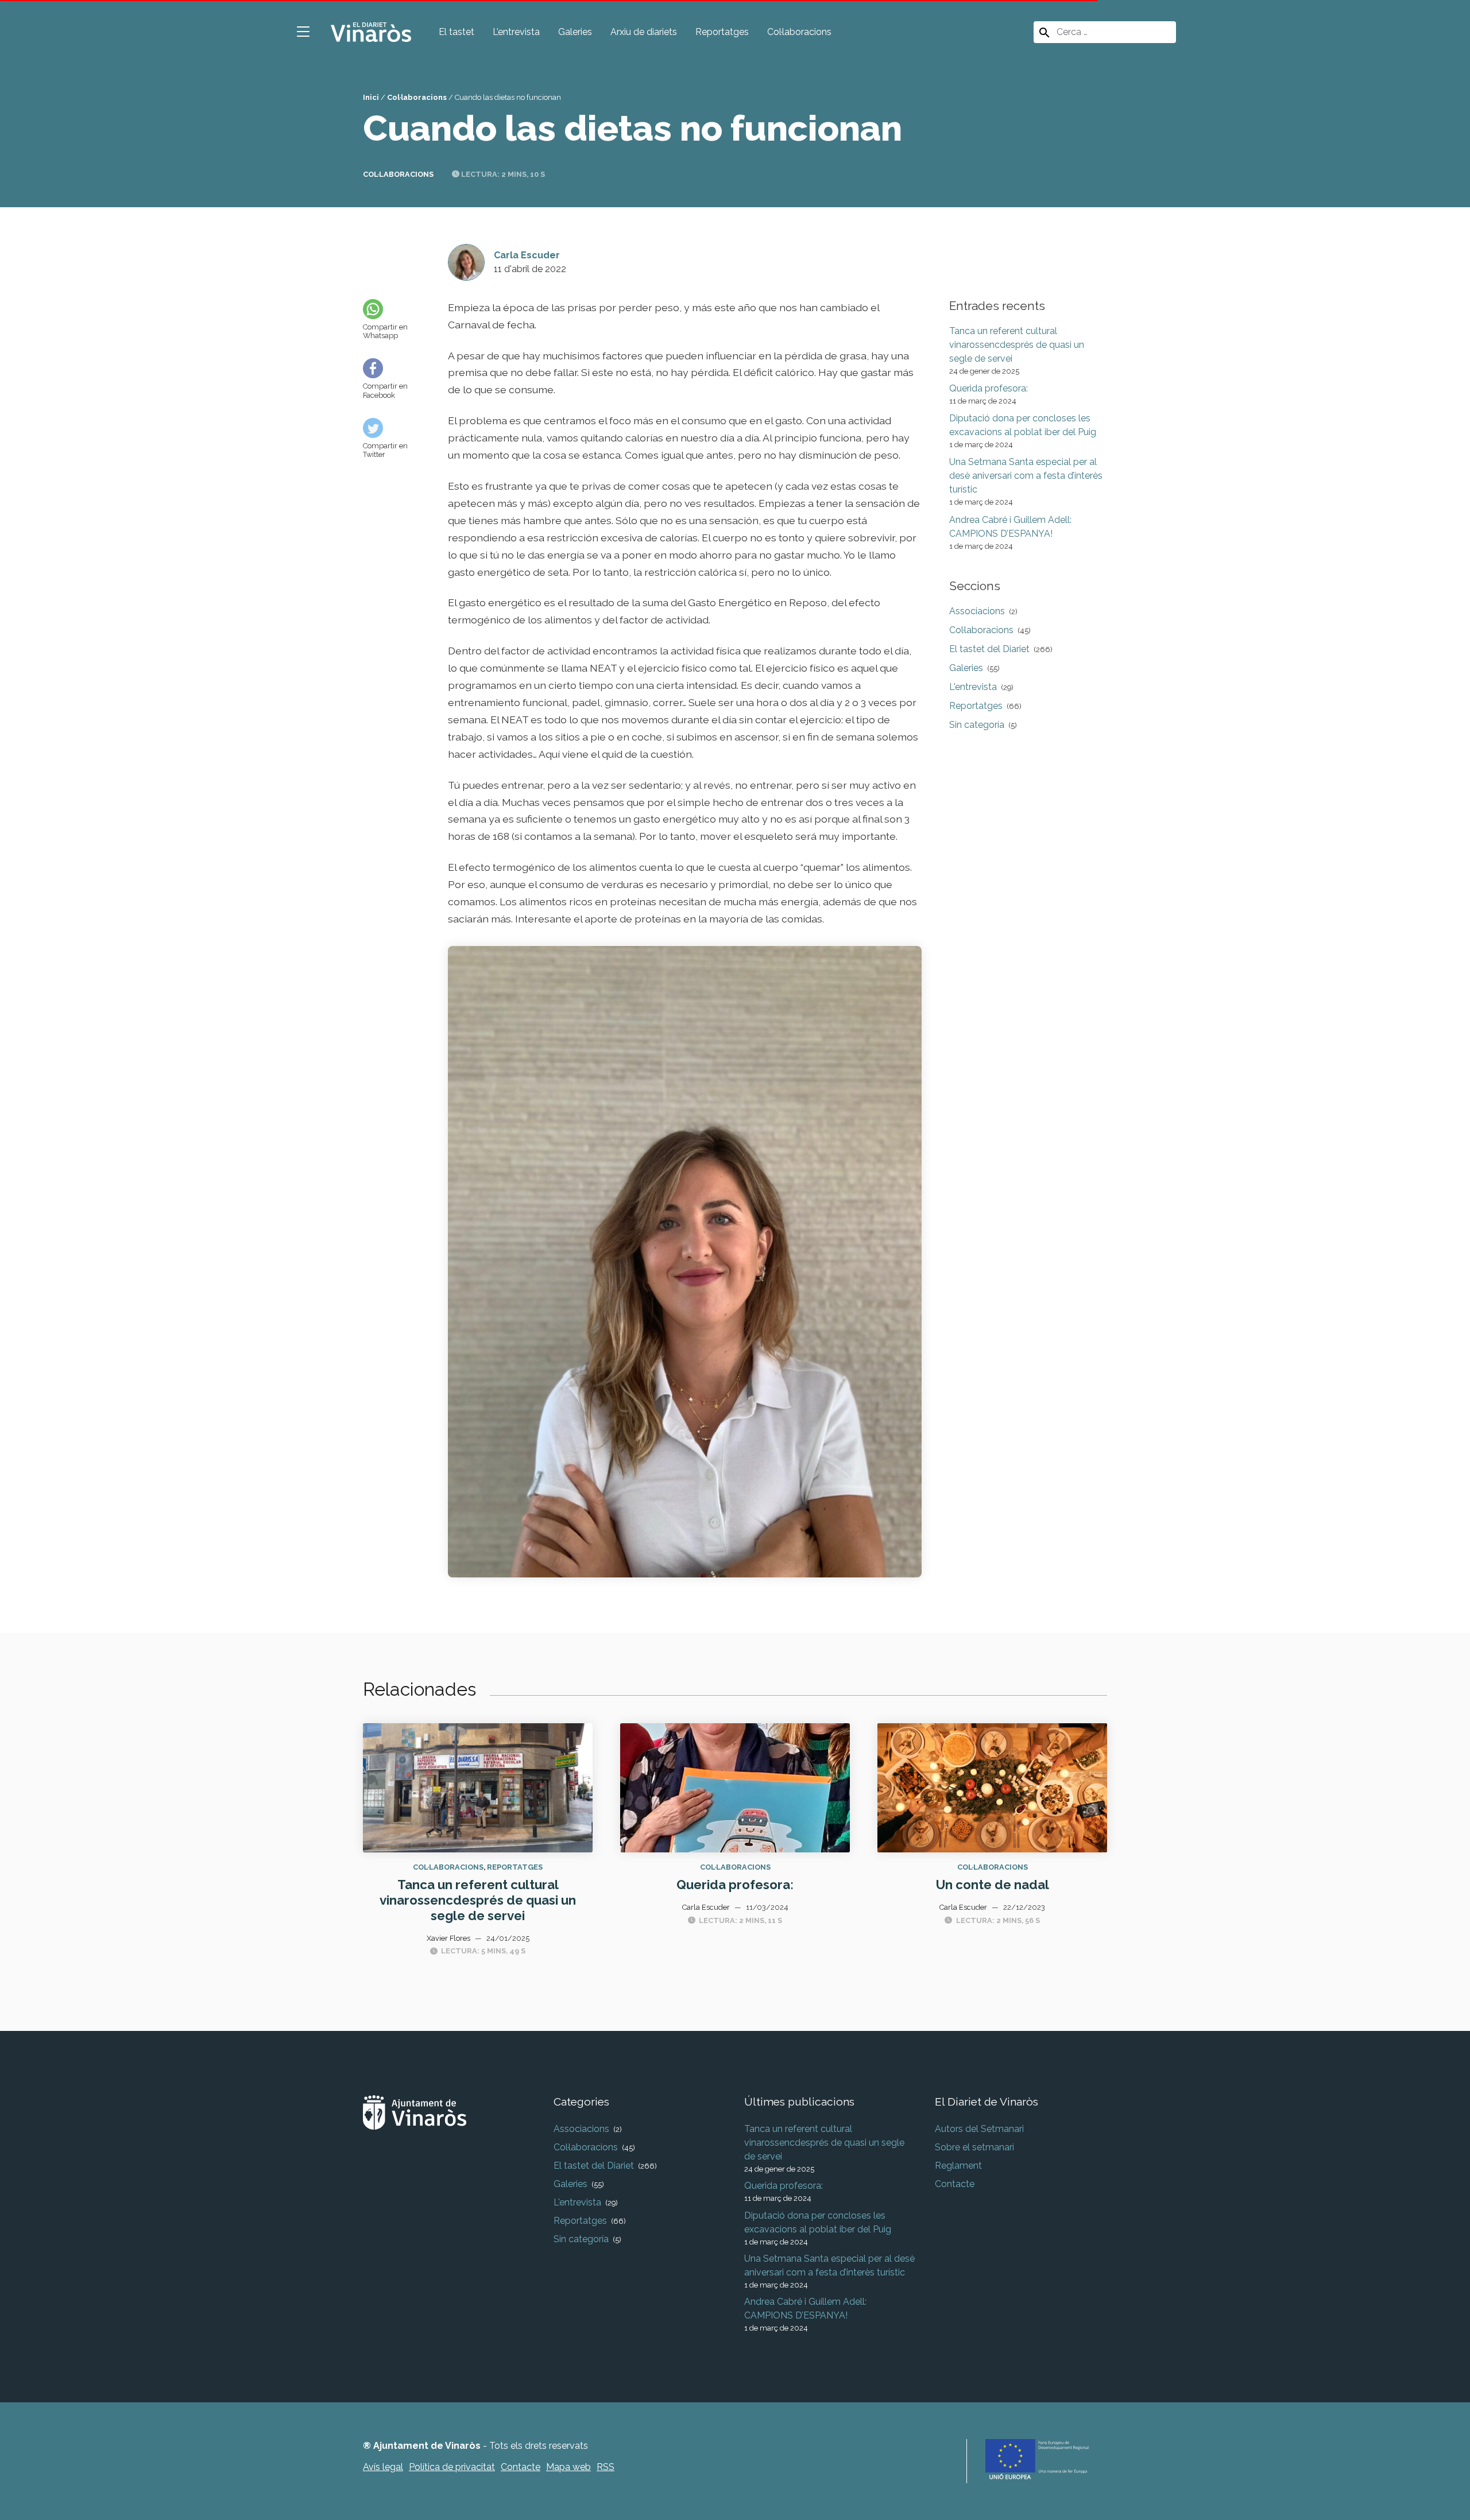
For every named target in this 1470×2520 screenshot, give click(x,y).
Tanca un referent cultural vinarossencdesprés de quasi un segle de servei (1017, 345)
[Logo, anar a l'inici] (371, 31)
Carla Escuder (527, 255)
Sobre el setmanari (974, 2147)
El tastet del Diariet (989, 649)
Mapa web (568, 2467)
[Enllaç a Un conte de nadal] (992, 1787)
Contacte (955, 2184)
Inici (371, 97)
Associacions (977, 611)
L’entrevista (516, 32)
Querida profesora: (989, 388)
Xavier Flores (448, 1938)
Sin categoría (977, 725)
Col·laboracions (799, 32)
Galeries (575, 32)
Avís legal (383, 2467)
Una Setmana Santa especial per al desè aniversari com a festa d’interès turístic (1026, 476)
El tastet (457, 32)
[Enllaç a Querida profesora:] (735, 1787)
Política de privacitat (452, 2467)
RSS (606, 2467)
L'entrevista (973, 687)
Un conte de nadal (993, 1885)
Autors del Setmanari (979, 2129)
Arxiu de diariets (644, 32)
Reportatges (722, 32)
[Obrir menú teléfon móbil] (303, 32)
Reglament (958, 2166)
